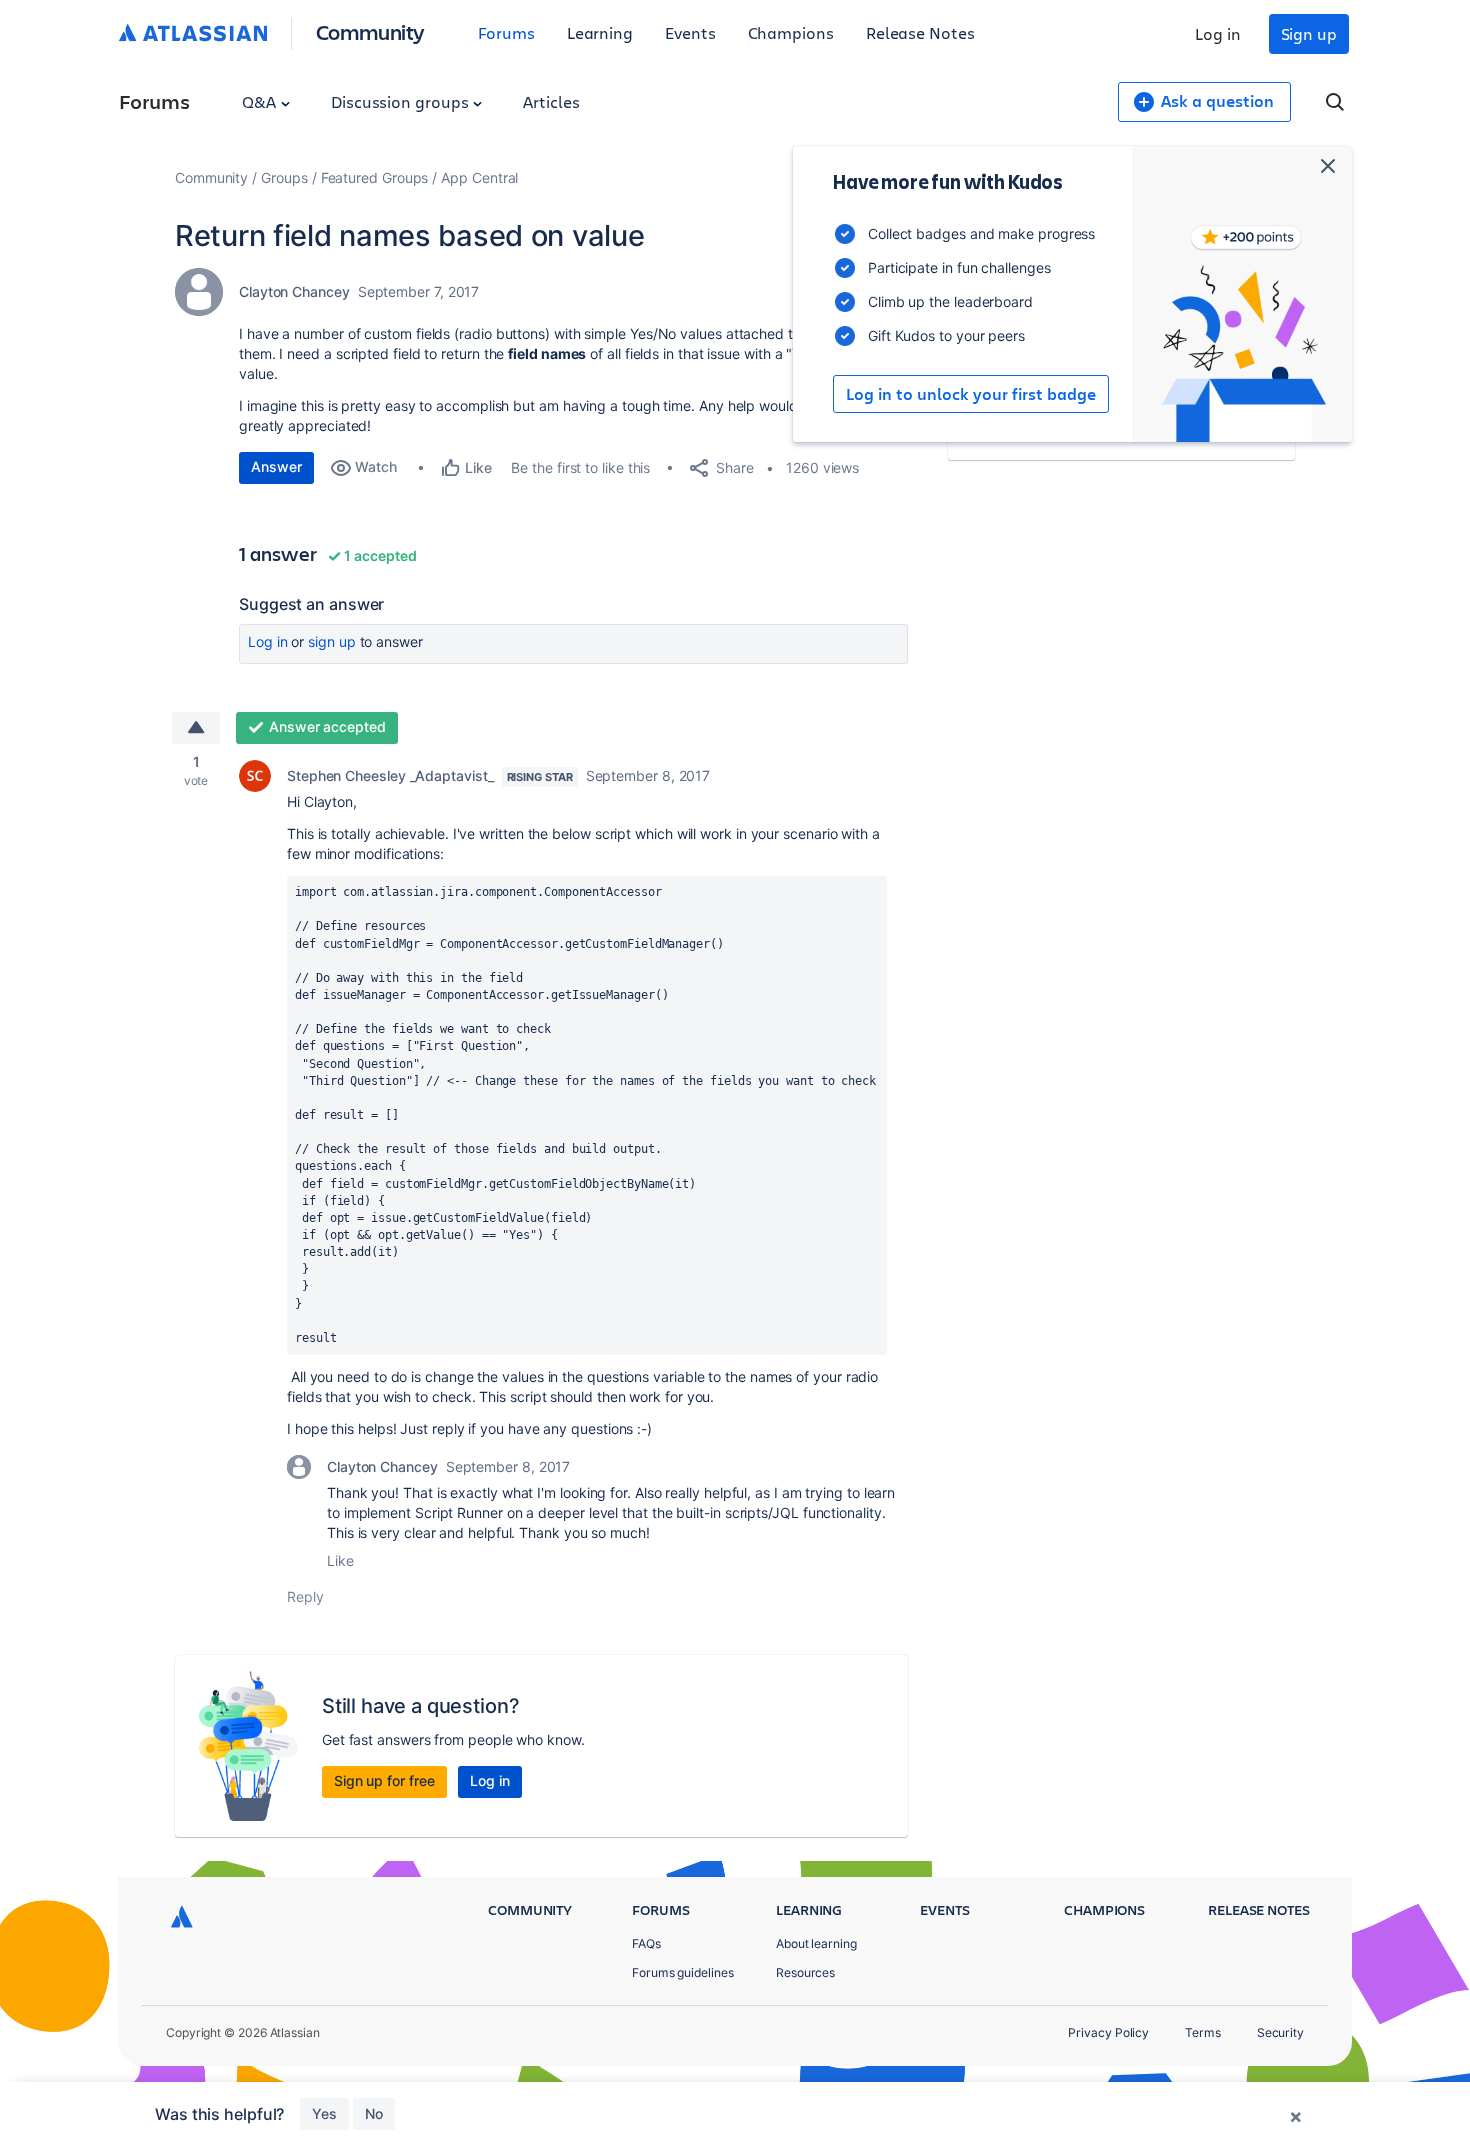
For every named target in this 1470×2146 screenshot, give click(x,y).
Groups (284, 177)
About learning (816, 1943)
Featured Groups (375, 177)
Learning (600, 32)
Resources (805, 1972)
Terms (1203, 2032)
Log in (1218, 33)
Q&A (261, 101)
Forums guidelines (683, 1972)
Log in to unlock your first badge (971, 394)
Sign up (1309, 33)
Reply (305, 1596)
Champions (791, 32)
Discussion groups (402, 101)
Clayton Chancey (294, 291)
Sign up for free (384, 1780)
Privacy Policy (1108, 2032)
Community (370, 31)
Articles (551, 101)
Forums (506, 32)
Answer (276, 466)
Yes (324, 2113)
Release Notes (920, 32)
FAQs (646, 1943)
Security (1280, 2032)
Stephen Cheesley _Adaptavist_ (390, 775)
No (374, 2113)
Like (340, 1560)
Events (690, 32)
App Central (479, 177)
